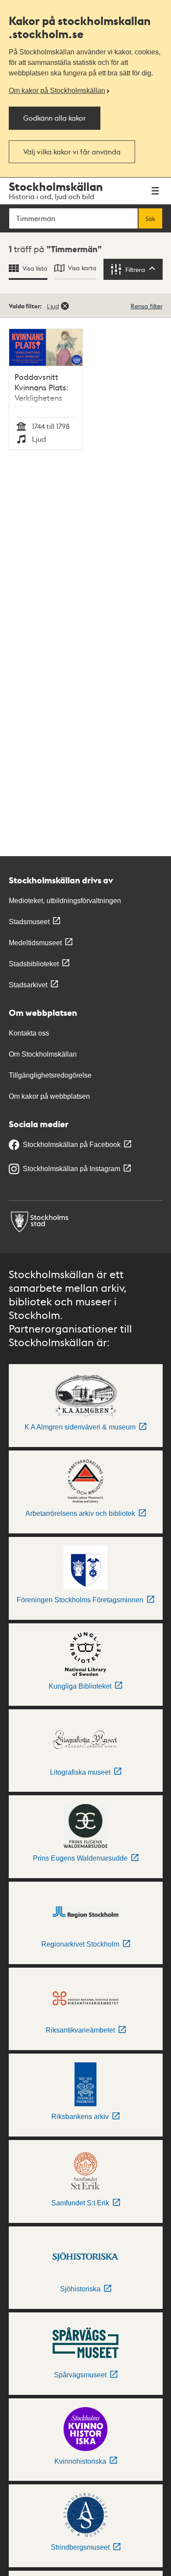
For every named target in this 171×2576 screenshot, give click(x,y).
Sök (150, 218)
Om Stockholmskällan (43, 1054)
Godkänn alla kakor (55, 118)
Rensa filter (147, 306)
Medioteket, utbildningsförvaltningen (65, 901)
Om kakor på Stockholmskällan (57, 91)
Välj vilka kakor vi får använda (72, 152)
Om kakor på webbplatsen (49, 1096)
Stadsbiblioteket (34, 964)
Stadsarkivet (28, 985)
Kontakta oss (29, 1033)
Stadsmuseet (29, 922)
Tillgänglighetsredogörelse (50, 1075)
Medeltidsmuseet (35, 943)
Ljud (53, 306)
